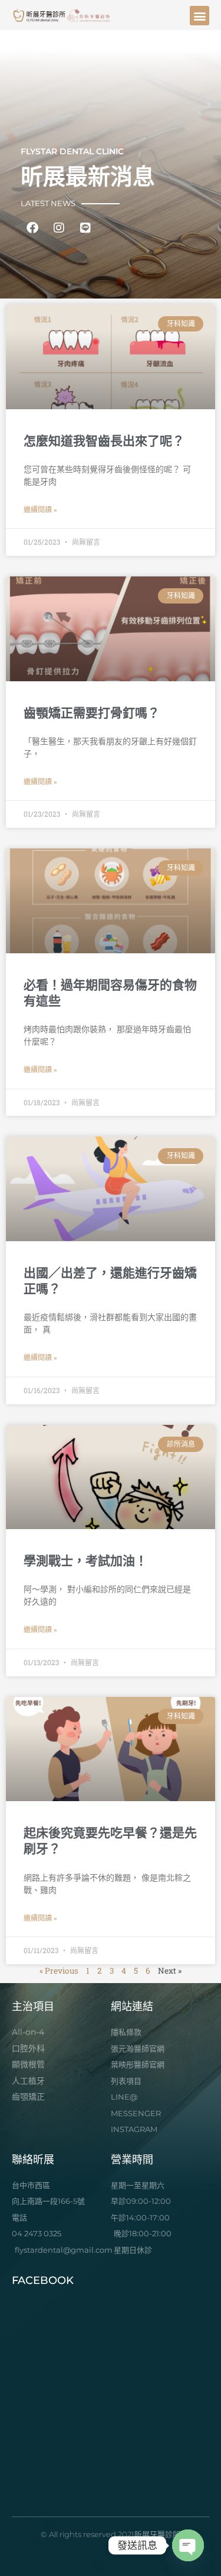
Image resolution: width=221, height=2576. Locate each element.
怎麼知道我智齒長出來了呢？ (104, 441)
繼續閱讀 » (40, 510)
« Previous (59, 1971)
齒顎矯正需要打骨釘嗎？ (92, 713)
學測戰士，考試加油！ (85, 1561)
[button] (199, 16)
